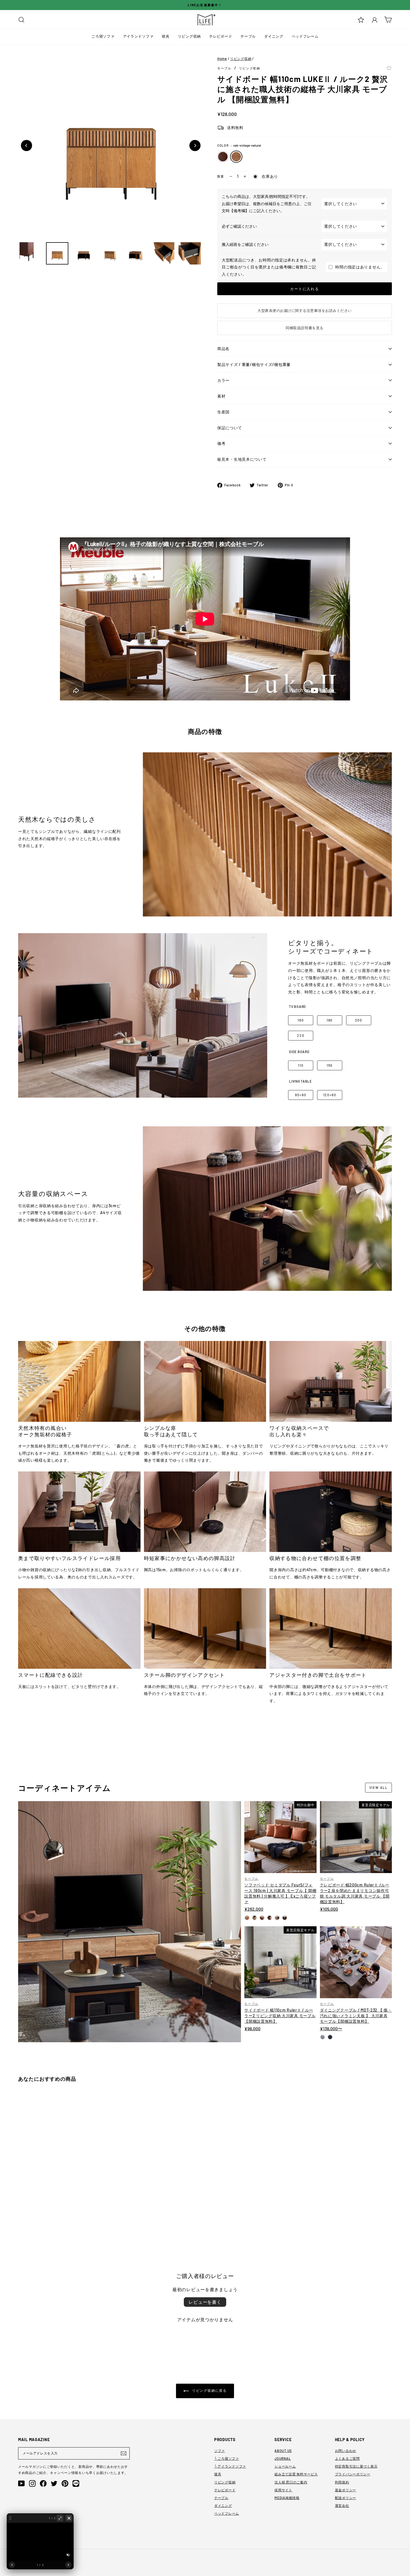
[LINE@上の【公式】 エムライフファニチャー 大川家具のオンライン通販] (76, 2483)
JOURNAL (283, 2458)
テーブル (248, 36)
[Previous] (26, 145)
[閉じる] (69, 2518)
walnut (223, 157)
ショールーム (285, 2466)
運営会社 (342, 2505)
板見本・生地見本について (242, 459)
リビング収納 (189, 36)
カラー (223, 380)
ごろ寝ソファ (103, 36)
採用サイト (283, 2490)
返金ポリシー (346, 2490)
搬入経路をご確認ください (245, 244)
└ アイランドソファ (230, 2466)
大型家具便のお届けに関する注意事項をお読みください (305, 311)
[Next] (195, 145)
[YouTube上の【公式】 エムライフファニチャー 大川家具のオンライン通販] (21, 2483)
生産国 (223, 412)
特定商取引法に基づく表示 (356, 2466)
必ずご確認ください (239, 226)
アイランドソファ (138, 36)
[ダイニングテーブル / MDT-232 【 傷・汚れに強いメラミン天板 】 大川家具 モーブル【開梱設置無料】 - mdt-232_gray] (323, 2037)
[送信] (124, 2453)
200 (359, 1020)
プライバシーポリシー (353, 2474)
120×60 (330, 1095)
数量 (221, 176)
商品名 (223, 349)
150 (330, 1065)
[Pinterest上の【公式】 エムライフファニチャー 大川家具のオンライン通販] (65, 2483)
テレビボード (221, 36)
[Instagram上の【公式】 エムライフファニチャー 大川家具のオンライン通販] (32, 2483)
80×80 (301, 1095)
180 (330, 1020)
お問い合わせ (346, 2451)
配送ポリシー (346, 2498)
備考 (221, 443)
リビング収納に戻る (209, 2390)
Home (222, 59)
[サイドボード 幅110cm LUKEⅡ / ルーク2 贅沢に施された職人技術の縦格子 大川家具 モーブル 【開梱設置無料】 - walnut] (21, 2220)
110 (301, 1065)
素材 (221, 396)
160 (301, 1020)
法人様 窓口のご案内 (291, 2482)
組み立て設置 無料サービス (296, 2474)
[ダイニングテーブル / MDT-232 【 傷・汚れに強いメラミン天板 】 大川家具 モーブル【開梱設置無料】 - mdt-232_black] (330, 2037)
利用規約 (342, 2482)
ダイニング (274, 36)
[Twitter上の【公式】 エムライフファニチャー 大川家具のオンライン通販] (54, 2483)
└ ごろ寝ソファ (227, 2458)
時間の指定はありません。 (360, 267)
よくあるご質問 (347, 2458)
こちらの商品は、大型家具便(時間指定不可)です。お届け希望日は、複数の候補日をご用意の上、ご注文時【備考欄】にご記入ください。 (267, 203)
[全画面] (60, 2518)
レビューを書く (205, 2302)
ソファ (220, 2451)
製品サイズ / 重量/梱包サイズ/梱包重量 (254, 364)
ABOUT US (283, 2451)
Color (239, 145)
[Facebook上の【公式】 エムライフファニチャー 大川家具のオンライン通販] (43, 2483)
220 (301, 1035)
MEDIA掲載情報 (287, 2498)
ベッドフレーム (305, 36)
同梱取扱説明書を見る (304, 328)
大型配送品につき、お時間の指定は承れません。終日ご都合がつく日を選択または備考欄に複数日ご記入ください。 (269, 267)
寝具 (166, 36)
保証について (230, 428)
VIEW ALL (378, 1787)
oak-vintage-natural (236, 157)
